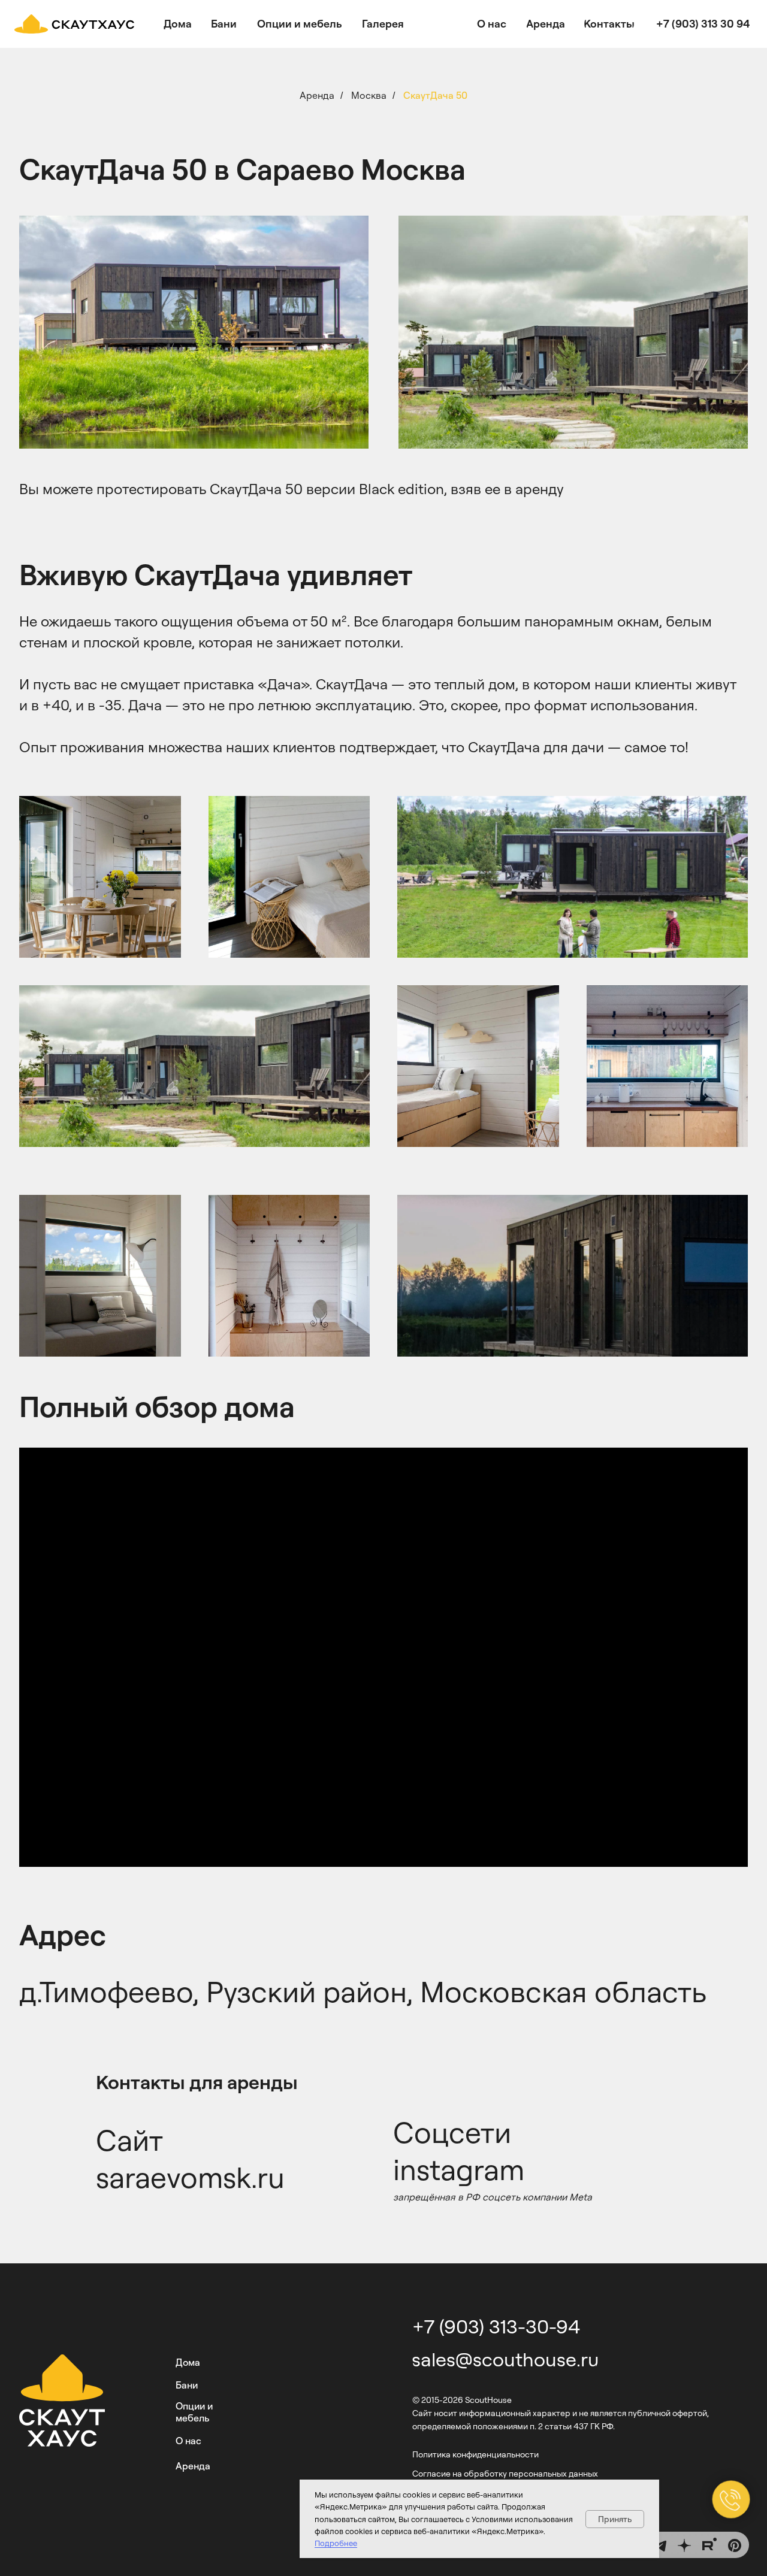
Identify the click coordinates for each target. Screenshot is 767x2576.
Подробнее (336, 2543)
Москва (369, 96)
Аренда (317, 96)
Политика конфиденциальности (475, 2454)
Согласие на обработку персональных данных (505, 2473)
